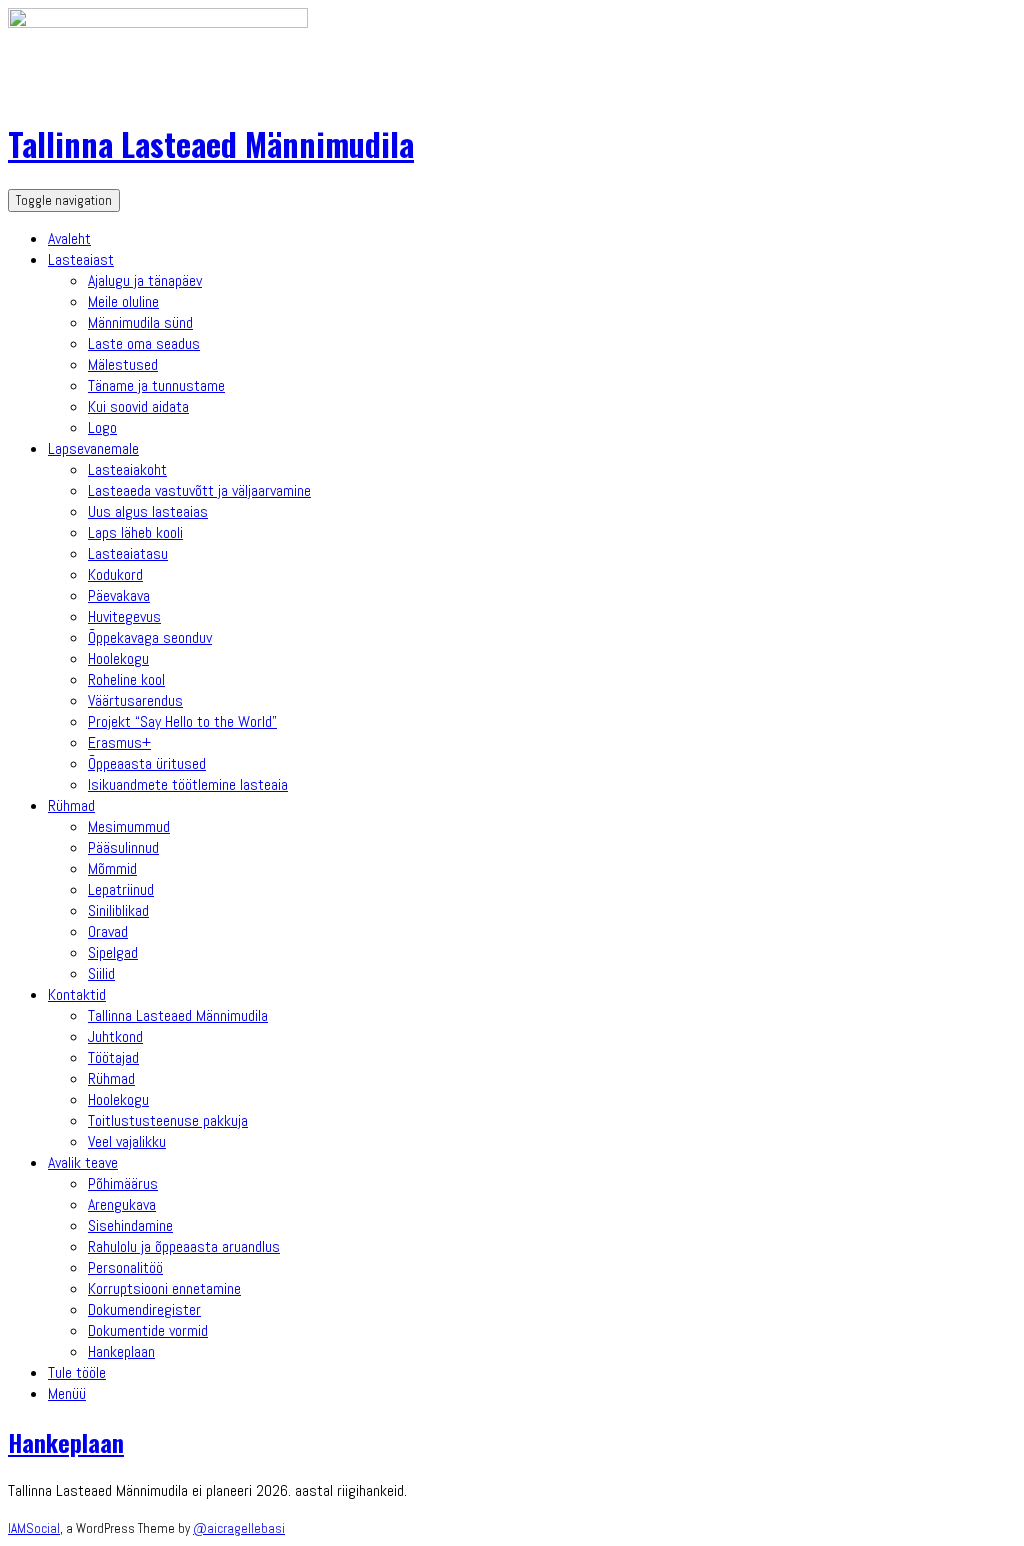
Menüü (67, 1393)
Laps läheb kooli (135, 532)
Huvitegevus (124, 616)
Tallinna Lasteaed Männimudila (211, 143)
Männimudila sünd (140, 322)
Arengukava (122, 1204)
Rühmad (71, 805)
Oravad (108, 931)
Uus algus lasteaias (148, 511)
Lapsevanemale (93, 448)
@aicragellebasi (239, 1528)
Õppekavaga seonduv (150, 637)
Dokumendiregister (144, 1309)
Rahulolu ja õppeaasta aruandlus (184, 1246)
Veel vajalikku (127, 1141)
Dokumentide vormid (148, 1330)
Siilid (101, 973)
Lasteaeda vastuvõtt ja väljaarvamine (199, 490)
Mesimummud (129, 826)
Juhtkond (115, 1036)
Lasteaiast (81, 259)
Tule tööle (77, 1372)
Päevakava (119, 595)
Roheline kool (126, 679)
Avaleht (69, 238)
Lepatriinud (121, 889)
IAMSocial (34, 1528)
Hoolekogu (118, 658)
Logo (102, 427)
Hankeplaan (121, 1351)
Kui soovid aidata (138, 406)
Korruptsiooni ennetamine (164, 1288)
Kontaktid (77, 994)
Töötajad (113, 1057)
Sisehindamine (130, 1225)
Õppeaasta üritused (147, 763)
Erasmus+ (119, 742)
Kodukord (115, 574)
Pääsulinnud (123, 847)
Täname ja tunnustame (156, 385)
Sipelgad (113, 952)
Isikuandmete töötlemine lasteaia (188, 784)
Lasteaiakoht (127, 469)
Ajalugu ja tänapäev (145, 280)
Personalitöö (125, 1267)
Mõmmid (112, 868)
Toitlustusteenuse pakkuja (168, 1120)
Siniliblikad (118, 910)
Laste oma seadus (144, 343)
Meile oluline (123, 301)
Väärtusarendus (135, 700)
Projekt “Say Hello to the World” (182, 721)
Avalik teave (83, 1162)
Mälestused (123, 364)
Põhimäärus (123, 1183)
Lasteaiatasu (128, 553)
